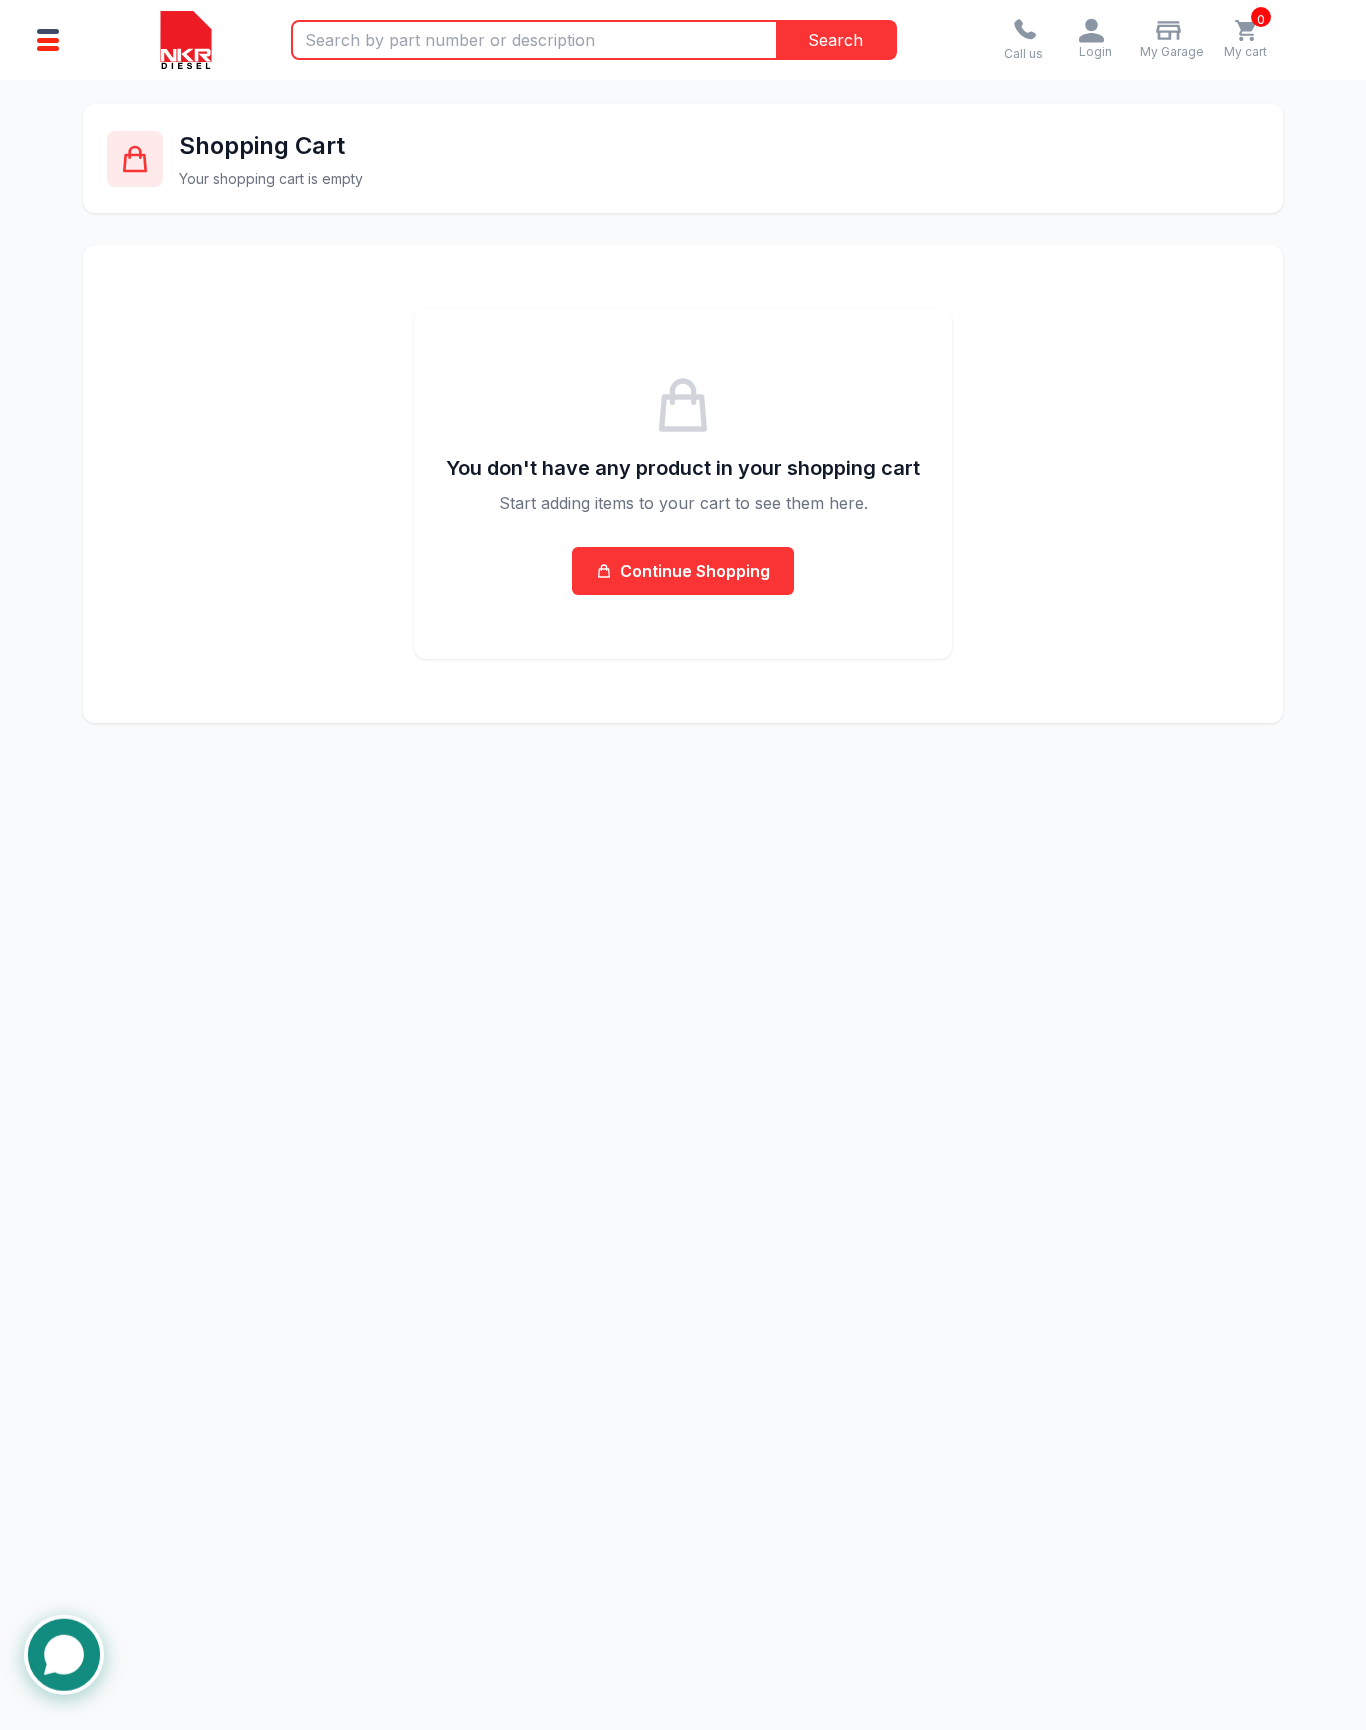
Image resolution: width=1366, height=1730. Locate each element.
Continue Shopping (695, 571)
